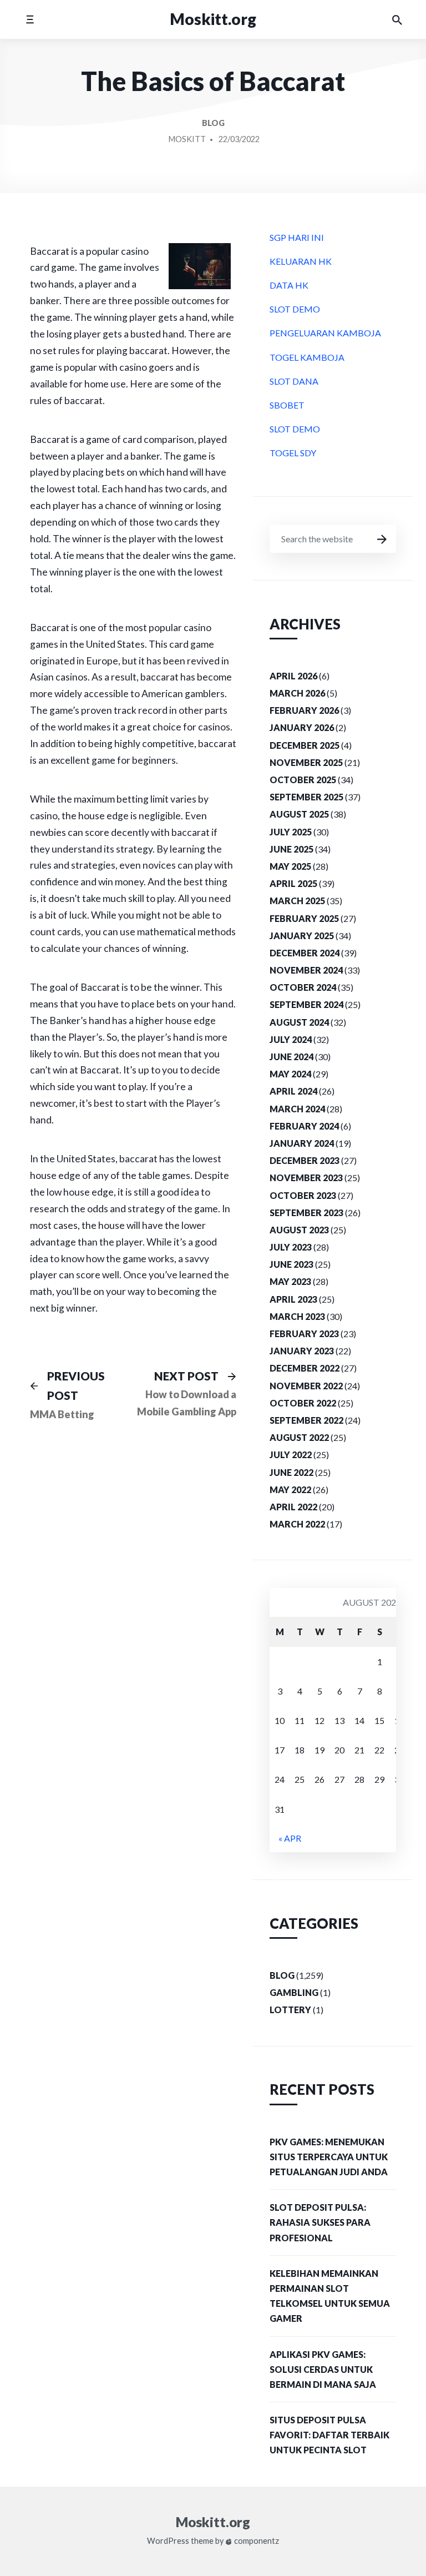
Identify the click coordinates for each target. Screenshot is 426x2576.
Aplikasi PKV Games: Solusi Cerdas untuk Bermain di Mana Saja (323, 2369)
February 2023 (304, 1334)
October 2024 (303, 987)
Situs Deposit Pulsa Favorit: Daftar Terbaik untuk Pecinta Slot (329, 2435)
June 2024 (291, 1057)
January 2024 (302, 1143)
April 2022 (293, 1507)
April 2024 (293, 1091)
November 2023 (306, 1178)
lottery (290, 2010)
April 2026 (293, 676)
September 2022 (306, 1420)
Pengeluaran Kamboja (325, 333)
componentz (256, 2541)
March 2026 (297, 693)
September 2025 (306, 797)
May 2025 (290, 866)
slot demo (295, 309)
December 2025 (305, 745)
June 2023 (291, 1264)
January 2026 (302, 727)
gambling (294, 1992)
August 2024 (299, 1022)
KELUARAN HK (301, 261)
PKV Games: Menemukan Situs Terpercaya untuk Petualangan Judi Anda (329, 2157)
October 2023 (303, 1195)
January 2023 (302, 1351)
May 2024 (290, 1074)
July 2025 (291, 832)
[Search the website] (397, 19)
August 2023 (299, 1230)
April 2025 (293, 883)
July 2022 (291, 1455)
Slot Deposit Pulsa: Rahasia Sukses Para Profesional (320, 2222)
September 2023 (306, 1213)
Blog (213, 123)
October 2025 (303, 780)
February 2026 (304, 710)
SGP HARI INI (297, 237)
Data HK (289, 285)
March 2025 (297, 901)
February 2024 (304, 1126)
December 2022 (305, 1368)
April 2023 (293, 1299)
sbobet (287, 405)
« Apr (290, 1838)
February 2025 (304, 918)
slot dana (294, 381)
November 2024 (306, 970)
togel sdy (293, 453)
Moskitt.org (213, 19)
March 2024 (297, 1109)
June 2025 (291, 849)
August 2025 (299, 814)
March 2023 (297, 1316)
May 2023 (290, 1281)
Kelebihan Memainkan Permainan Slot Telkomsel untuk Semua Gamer (330, 2296)
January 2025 (302, 936)
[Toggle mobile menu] (30, 19)
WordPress (168, 2541)
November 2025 (306, 762)
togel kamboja (307, 357)
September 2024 (306, 1004)
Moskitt (187, 139)
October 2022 (303, 1403)
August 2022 (299, 1437)
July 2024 (291, 1039)
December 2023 (305, 1160)
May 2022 (290, 1489)
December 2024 (305, 953)
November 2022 (306, 1386)
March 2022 (297, 1524)
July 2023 (291, 1247)
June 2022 (291, 1472)
